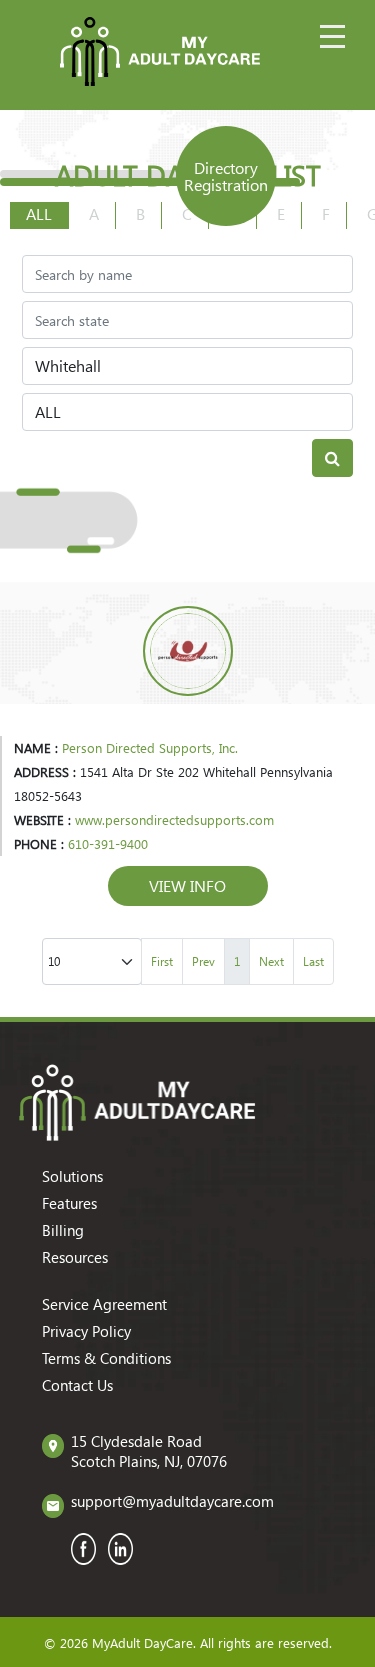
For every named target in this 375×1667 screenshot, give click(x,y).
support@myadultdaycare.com (172, 1501)
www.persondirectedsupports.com (174, 819)
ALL (39, 213)
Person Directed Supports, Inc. (150, 747)
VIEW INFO (187, 885)
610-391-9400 (108, 843)
